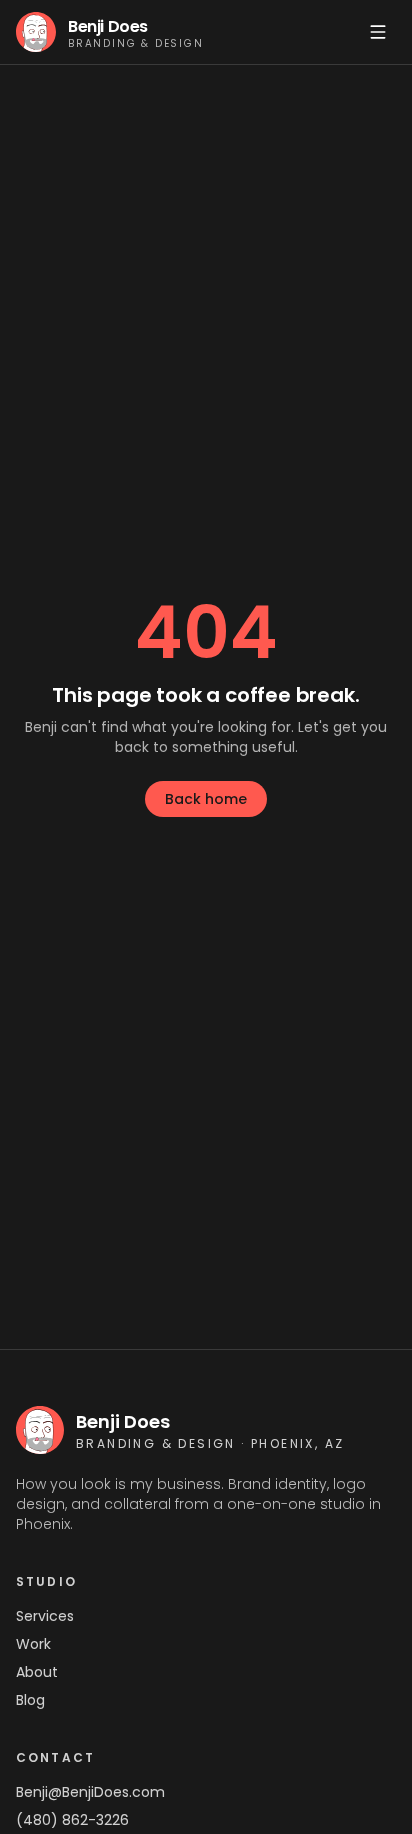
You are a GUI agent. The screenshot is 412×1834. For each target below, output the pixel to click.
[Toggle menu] (378, 32)
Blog (30, 1700)
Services (45, 1616)
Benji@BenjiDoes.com (90, 1792)
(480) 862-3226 (72, 1820)
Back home (206, 799)
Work (33, 1644)
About (37, 1672)
